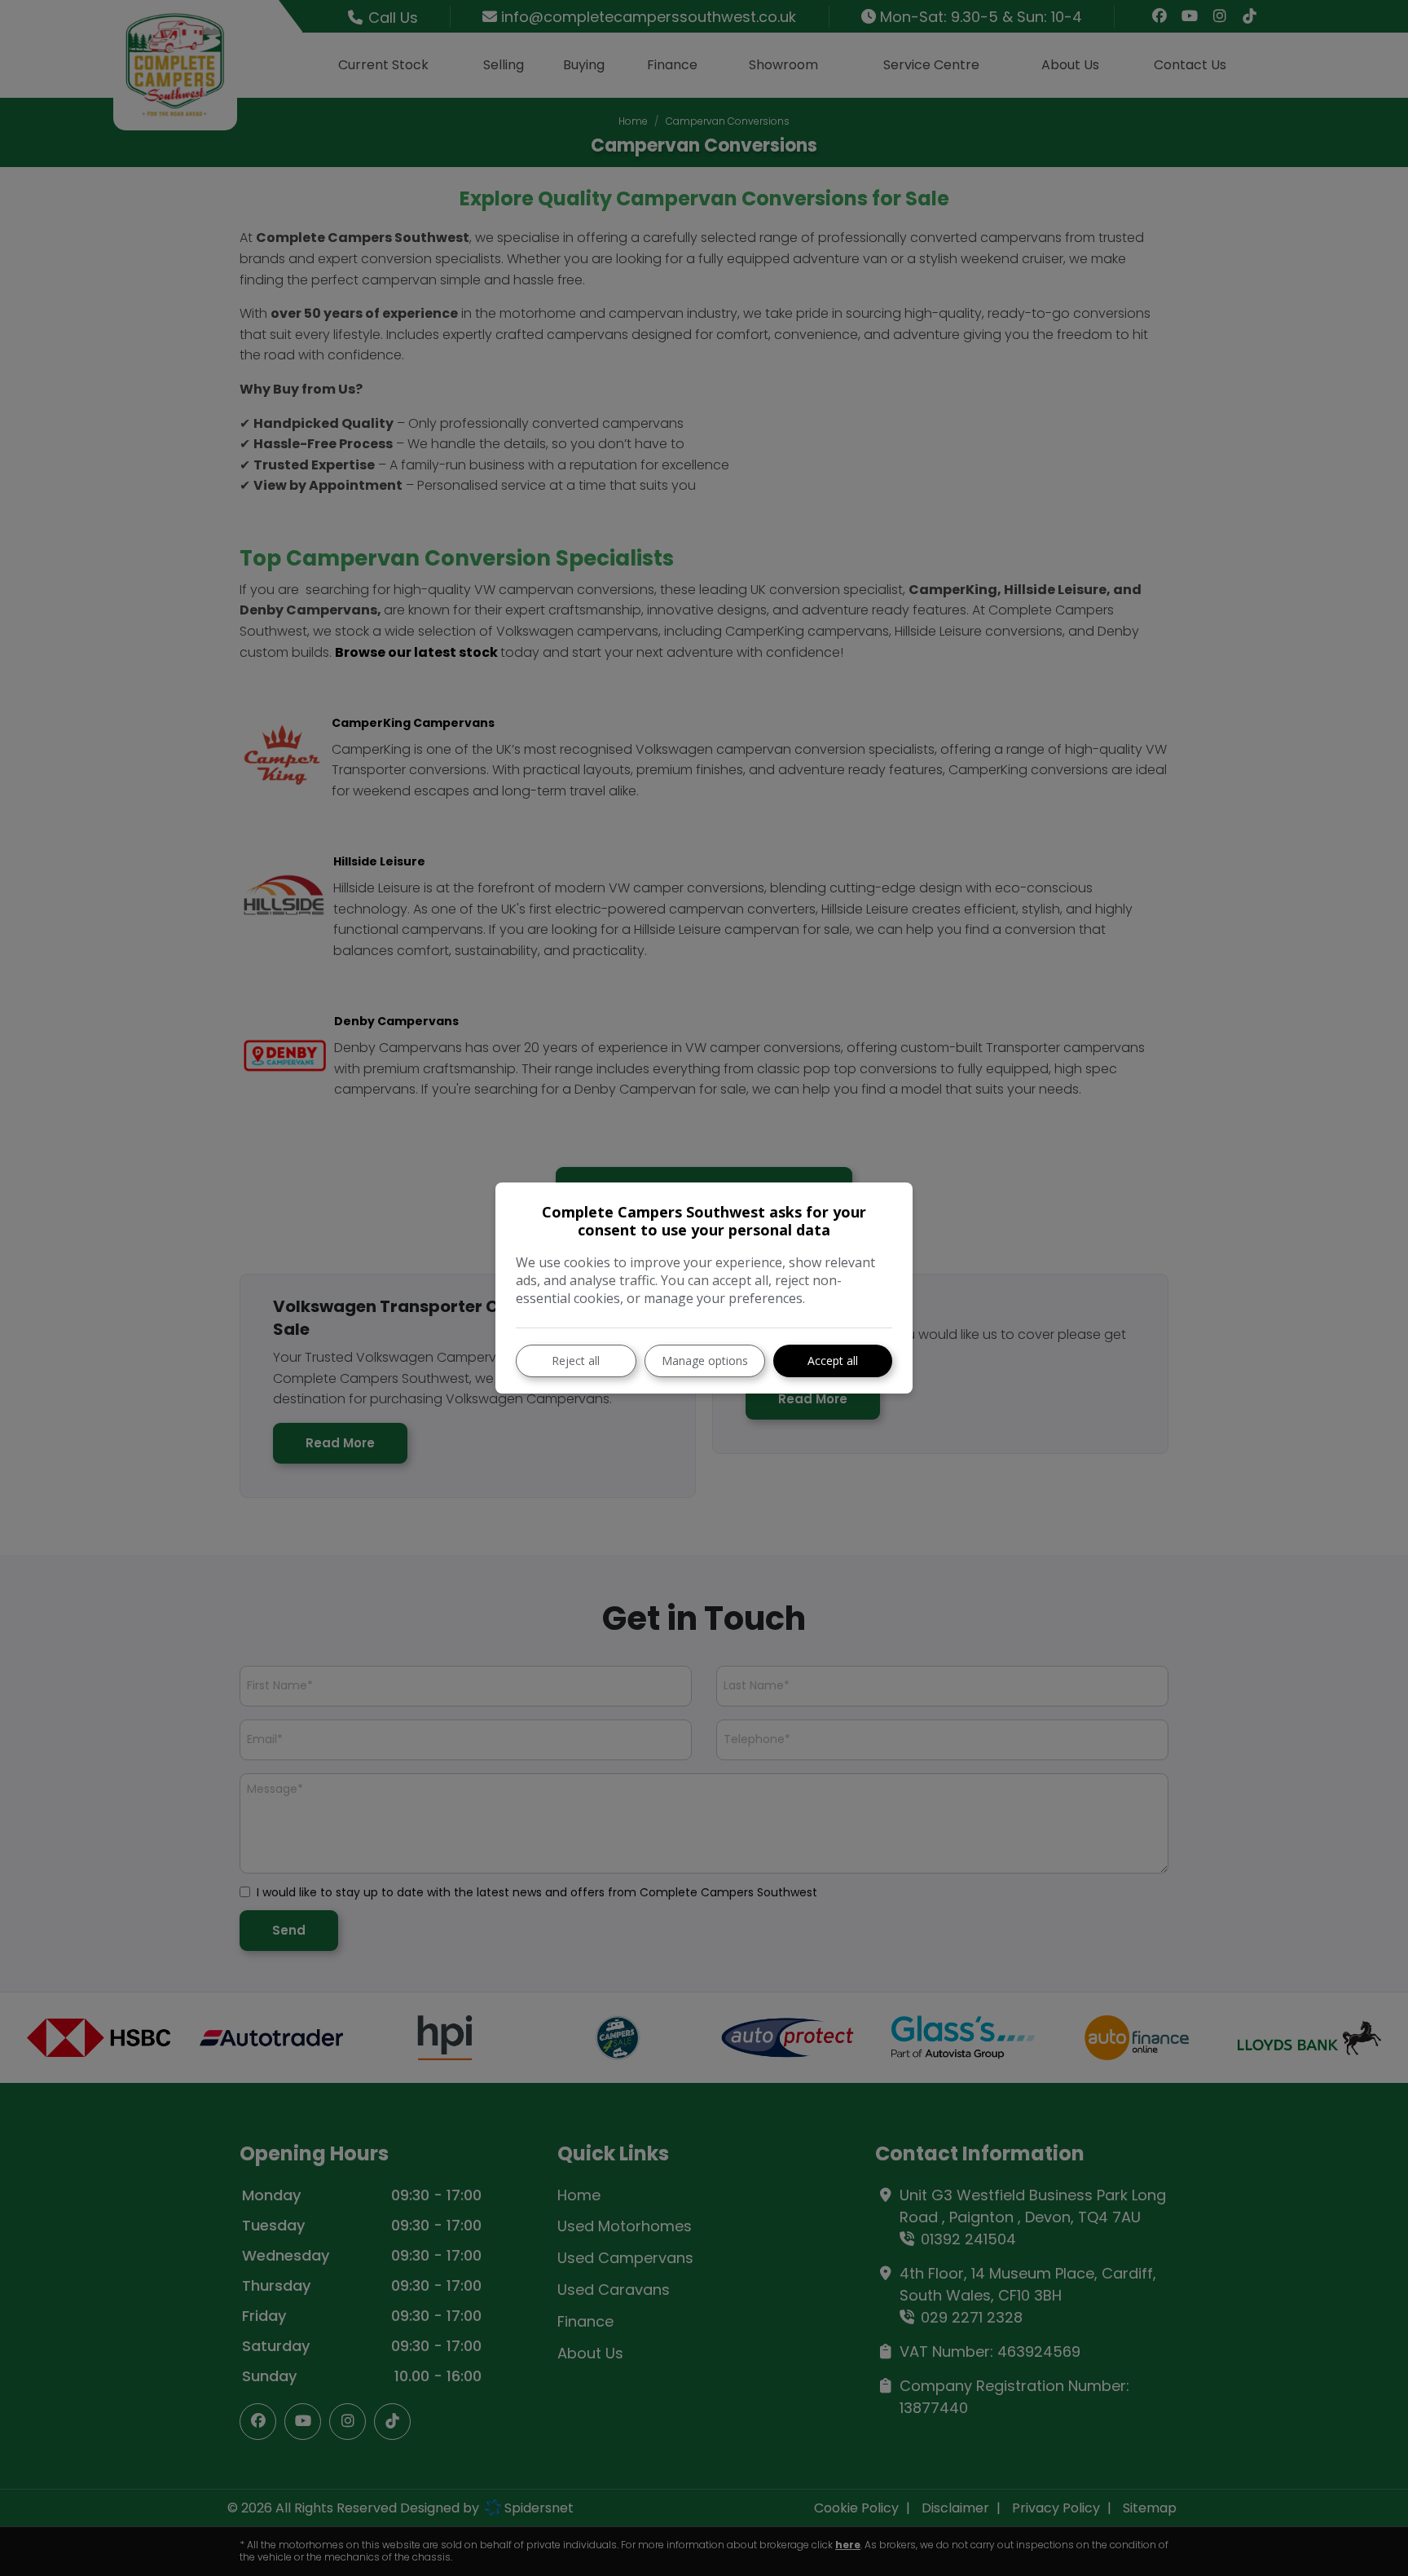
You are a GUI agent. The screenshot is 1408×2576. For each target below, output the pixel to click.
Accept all (833, 1361)
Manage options (705, 1361)
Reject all (576, 1361)
